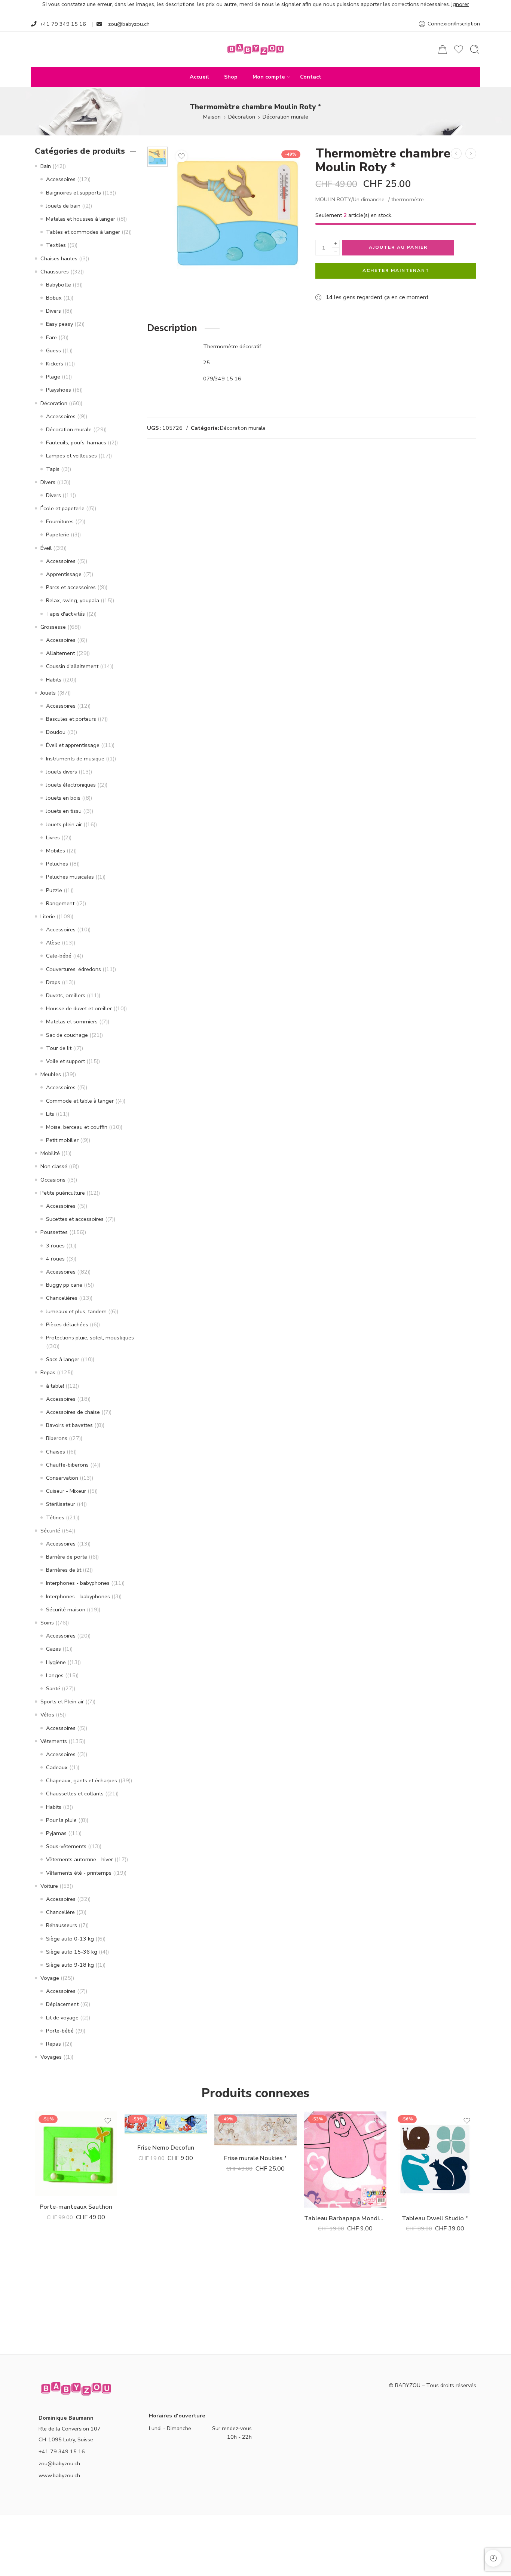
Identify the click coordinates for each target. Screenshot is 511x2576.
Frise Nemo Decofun (166, 2148)
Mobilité (50, 1153)
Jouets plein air (64, 824)
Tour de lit (59, 1048)
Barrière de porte (67, 1557)
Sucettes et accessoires (75, 1219)
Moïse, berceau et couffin (77, 1127)
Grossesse (53, 627)
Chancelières (62, 1298)
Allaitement (60, 653)
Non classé (54, 1166)
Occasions (53, 1180)
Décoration (242, 117)
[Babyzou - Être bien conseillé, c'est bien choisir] (255, 49)
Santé (53, 1688)
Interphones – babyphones (78, 1596)
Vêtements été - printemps (79, 1873)
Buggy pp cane (64, 1285)
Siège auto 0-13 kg (70, 1939)
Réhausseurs (62, 1925)
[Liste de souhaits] (181, 156)
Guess (53, 350)
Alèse (53, 943)
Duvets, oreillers (66, 995)
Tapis (53, 469)
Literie (48, 916)
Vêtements (54, 1741)
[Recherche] (475, 49)
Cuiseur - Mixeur (66, 1491)
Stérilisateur (61, 1504)
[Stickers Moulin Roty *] (456, 154)
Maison (212, 117)
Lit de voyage (62, 2018)
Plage (53, 377)
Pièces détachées (67, 1324)
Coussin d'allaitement (72, 666)
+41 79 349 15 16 (63, 24)
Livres (53, 837)
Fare (51, 337)
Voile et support (65, 1061)
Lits (50, 1114)
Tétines (55, 1517)
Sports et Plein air (62, 1701)
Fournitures (60, 521)
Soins (47, 1623)
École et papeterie (62, 508)
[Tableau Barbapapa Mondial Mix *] (345, 2160)
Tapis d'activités (65, 614)
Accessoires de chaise (73, 1412)
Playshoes (59, 390)
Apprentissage (64, 574)
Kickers (55, 364)
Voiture (49, 1886)
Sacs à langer (63, 1359)
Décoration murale (285, 117)
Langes (55, 1675)
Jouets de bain (63, 206)
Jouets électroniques (71, 785)
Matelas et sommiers (72, 1021)
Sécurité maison (66, 1609)
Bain (46, 166)
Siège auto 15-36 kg (72, 1952)
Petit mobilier (62, 1140)
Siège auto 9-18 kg (70, 1965)
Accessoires (61, 179)
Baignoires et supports (74, 193)
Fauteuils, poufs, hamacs (76, 442)
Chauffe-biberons (67, 1465)
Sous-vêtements (66, 1846)
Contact (311, 77)
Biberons (57, 1438)
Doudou (56, 732)
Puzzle (54, 890)
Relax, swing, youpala (73, 600)
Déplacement (62, 2004)
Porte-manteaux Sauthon (76, 2207)
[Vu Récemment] (493, 2558)
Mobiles (56, 851)
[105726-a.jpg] (157, 157)
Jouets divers (62, 772)
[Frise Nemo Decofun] (166, 2124)
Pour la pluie (61, 1820)
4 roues (55, 1259)
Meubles (51, 1074)
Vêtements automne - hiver (79, 1859)
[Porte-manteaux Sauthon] (471, 154)
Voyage (50, 1978)
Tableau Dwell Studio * (435, 2218)
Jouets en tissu (64, 811)
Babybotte (59, 285)
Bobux (54, 298)
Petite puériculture (63, 1193)
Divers (53, 311)
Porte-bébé (60, 2031)
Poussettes (54, 1232)
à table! (55, 1386)
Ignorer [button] (460, 4)
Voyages (51, 2057)
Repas (48, 1372)
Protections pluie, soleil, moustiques (90, 1338)
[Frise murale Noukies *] (255, 2129)
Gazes (53, 1649)
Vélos (47, 1715)
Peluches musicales (70, 877)
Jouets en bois (63, 798)
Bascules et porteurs (71, 719)
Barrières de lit (64, 1570)
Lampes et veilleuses (71, 456)
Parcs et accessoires (71, 587)
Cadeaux (57, 1767)
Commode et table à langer (80, 1101)
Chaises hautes (59, 258)
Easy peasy (59, 324)
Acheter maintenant (396, 270)
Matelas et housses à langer (81, 219)
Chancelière (60, 1912)
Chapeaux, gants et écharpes (82, 1780)
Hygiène (56, 1662)
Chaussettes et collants (75, 1794)
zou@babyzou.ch (129, 24)
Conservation (62, 1478)
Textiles (56, 245)
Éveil (46, 548)
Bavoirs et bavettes (69, 1425)
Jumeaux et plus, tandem (76, 1311)
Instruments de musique (75, 759)
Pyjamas (56, 1833)
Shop (231, 77)
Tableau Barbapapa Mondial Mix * (345, 2218)
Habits (54, 680)
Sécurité (50, 1531)
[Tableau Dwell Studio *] (435, 2160)
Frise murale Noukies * (255, 2158)
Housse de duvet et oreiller (79, 1008)
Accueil (199, 77)
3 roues (55, 1246)
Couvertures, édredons (74, 969)
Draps (53, 982)
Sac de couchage (67, 1035)
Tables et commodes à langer (83, 232)
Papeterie (58, 535)
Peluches (57, 864)
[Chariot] (443, 49)
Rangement (60, 903)
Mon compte (269, 77)
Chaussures (55, 272)
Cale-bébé (59, 956)
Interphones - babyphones (78, 1583)
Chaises (56, 1452)
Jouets (48, 693)
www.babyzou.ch (59, 2475)
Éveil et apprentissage (73, 745)
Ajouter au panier (398, 247)
